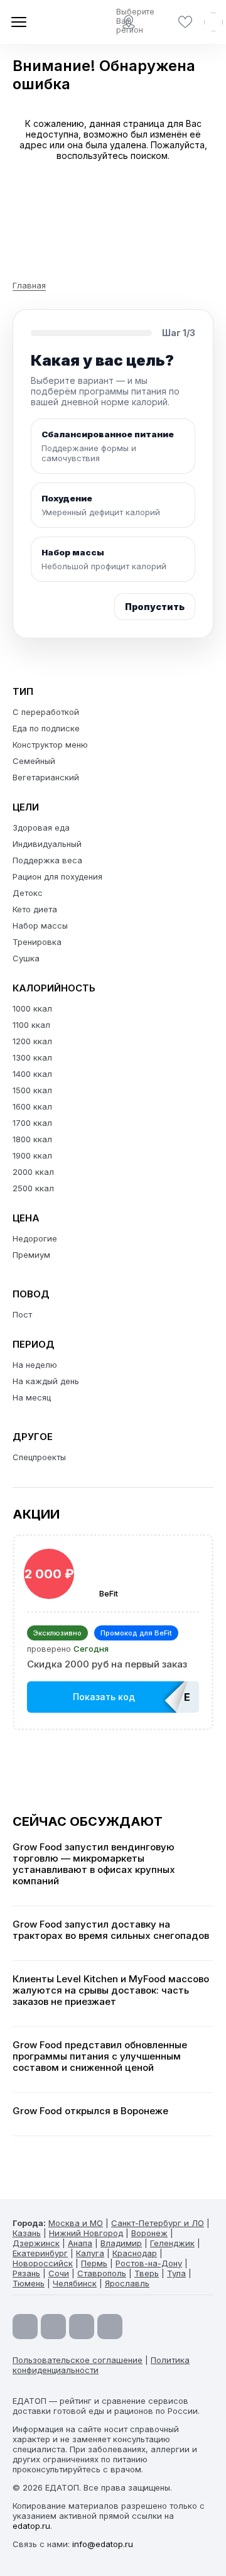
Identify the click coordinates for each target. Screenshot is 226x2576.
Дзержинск (36, 2243)
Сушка (26, 958)
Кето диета (35, 909)
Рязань (26, 2273)
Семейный (34, 761)
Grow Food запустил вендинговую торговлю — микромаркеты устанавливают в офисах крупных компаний (94, 1864)
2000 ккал (33, 1172)
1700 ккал (32, 1123)
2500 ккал (33, 1188)
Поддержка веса (47, 860)
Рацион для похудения (57, 876)
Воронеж (149, 2233)
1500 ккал (32, 1090)
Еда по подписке (46, 728)
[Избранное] (185, 22)
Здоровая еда (41, 827)
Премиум (31, 1255)
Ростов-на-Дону (149, 2263)
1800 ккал (32, 1139)
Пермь (94, 2263)
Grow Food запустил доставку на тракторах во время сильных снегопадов (111, 1930)
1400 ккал (32, 1074)
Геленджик (172, 2243)
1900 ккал (32, 1155)
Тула (176, 2273)
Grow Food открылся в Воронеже (90, 2111)
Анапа (80, 2243)
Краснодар (135, 2253)
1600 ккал (32, 1106)
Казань (27, 2233)
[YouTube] (25, 2327)
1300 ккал (32, 1057)
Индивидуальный (47, 844)
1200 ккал (32, 1041)
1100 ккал (31, 1025)
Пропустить (155, 607)
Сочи (59, 2273)
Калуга (90, 2253)
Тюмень (29, 2283)
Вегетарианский (46, 777)
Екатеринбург (40, 2253)
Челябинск (75, 2283)
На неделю (35, 1365)
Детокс (28, 893)
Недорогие (35, 1238)
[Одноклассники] (82, 2327)
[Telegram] (53, 2327)
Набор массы (40, 925)
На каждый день (46, 1381)
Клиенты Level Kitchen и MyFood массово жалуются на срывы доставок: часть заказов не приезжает (111, 1990)
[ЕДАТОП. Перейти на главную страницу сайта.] (56, 22)
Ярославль (127, 2283)
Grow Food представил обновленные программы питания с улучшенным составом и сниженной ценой (100, 2056)
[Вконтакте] (110, 2327)
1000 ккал (32, 1008)
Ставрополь (102, 2273)
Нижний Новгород (86, 2233)
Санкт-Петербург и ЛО (158, 2223)
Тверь (147, 2273)
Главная (29, 285)
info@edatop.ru (103, 2544)
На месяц (32, 1397)
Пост (22, 1314)
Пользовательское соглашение (78, 2360)
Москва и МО (76, 2223)
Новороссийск (43, 2263)
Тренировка (37, 942)
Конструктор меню (50, 745)
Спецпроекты (39, 1457)
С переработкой (46, 712)
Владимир (121, 2243)
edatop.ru (31, 2526)
